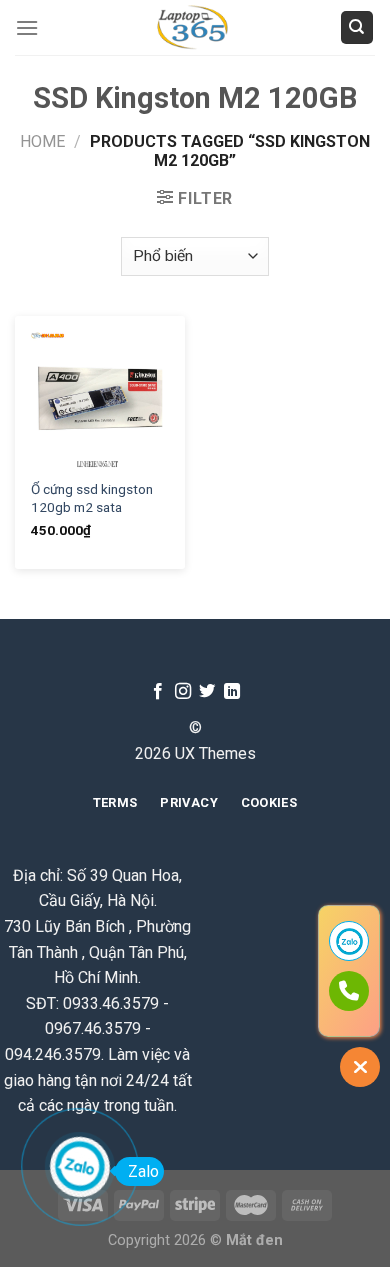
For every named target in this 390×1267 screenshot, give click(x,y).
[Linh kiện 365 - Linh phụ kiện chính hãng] (194, 27)
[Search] (357, 27)
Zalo (143, 1171)
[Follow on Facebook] (158, 692)
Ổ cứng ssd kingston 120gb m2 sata (92, 498)
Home (42, 141)
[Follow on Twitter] (207, 692)
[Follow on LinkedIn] (232, 692)
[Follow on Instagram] (183, 692)
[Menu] (27, 27)
